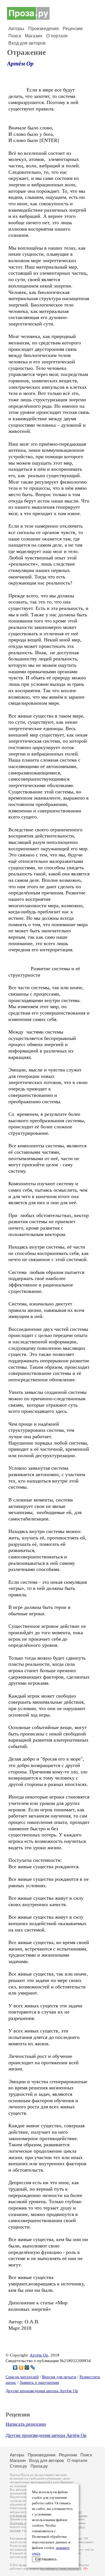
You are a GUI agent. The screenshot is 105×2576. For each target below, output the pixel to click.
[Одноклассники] (21, 2367)
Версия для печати (59, 2377)
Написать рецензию (26, 2424)
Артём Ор (20, 64)
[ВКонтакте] (15, 2367)
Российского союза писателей (61, 2569)
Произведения (44, 29)
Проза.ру (39, 2466)
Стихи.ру (18, 2466)
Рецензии (73, 29)
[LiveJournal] (33, 2367)
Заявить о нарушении (39, 2382)
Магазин (34, 36)
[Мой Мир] (27, 2367)
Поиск (15, 36)
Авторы (16, 29)
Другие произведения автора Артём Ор (42, 2391)
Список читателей (22, 2377)
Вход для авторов (27, 43)
